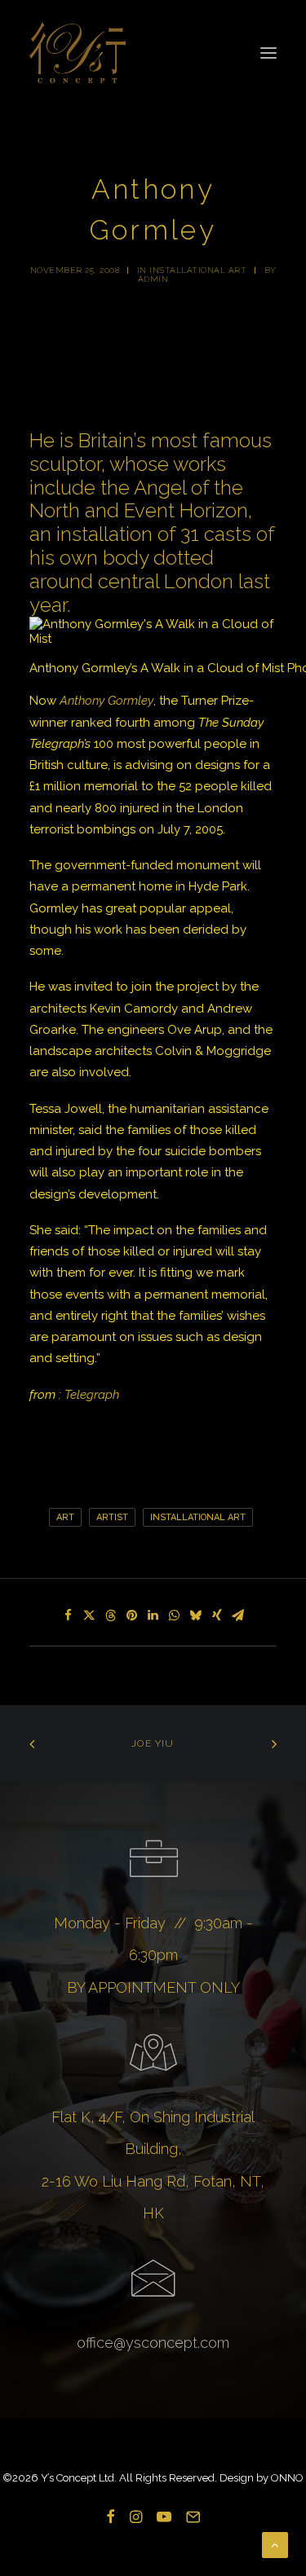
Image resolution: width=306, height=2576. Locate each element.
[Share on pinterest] (132, 1615)
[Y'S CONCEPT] (78, 53)
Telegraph (92, 1395)
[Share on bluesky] (196, 1615)
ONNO (287, 2478)
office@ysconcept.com (153, 2343)
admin (153, 279)
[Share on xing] (217, 1615)
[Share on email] (238, 1615)
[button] (268, 53)
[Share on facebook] (69, 1615)
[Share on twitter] (90, 1615)
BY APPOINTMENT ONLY (153, 1987)
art (65, 1517)
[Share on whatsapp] (175, 1615)
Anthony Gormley (106, 701)
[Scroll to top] (275, 2544)
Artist (112, 1517)
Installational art (198, 270)
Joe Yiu (153, 1743)
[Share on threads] (111, 1615)
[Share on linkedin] (153, 1615)
